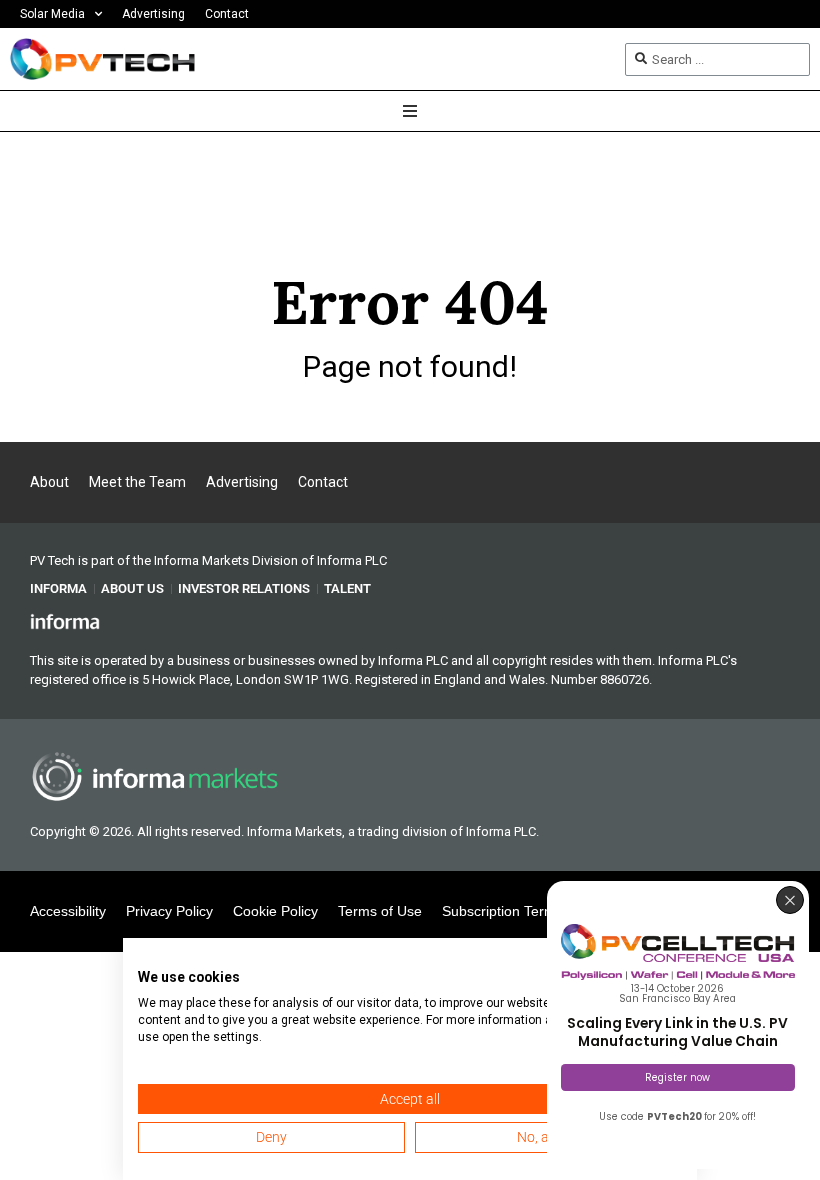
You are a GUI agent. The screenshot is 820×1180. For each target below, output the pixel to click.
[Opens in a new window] (65, 620)
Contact (227, 14)
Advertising (153, 14)
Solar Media (52, 14)
